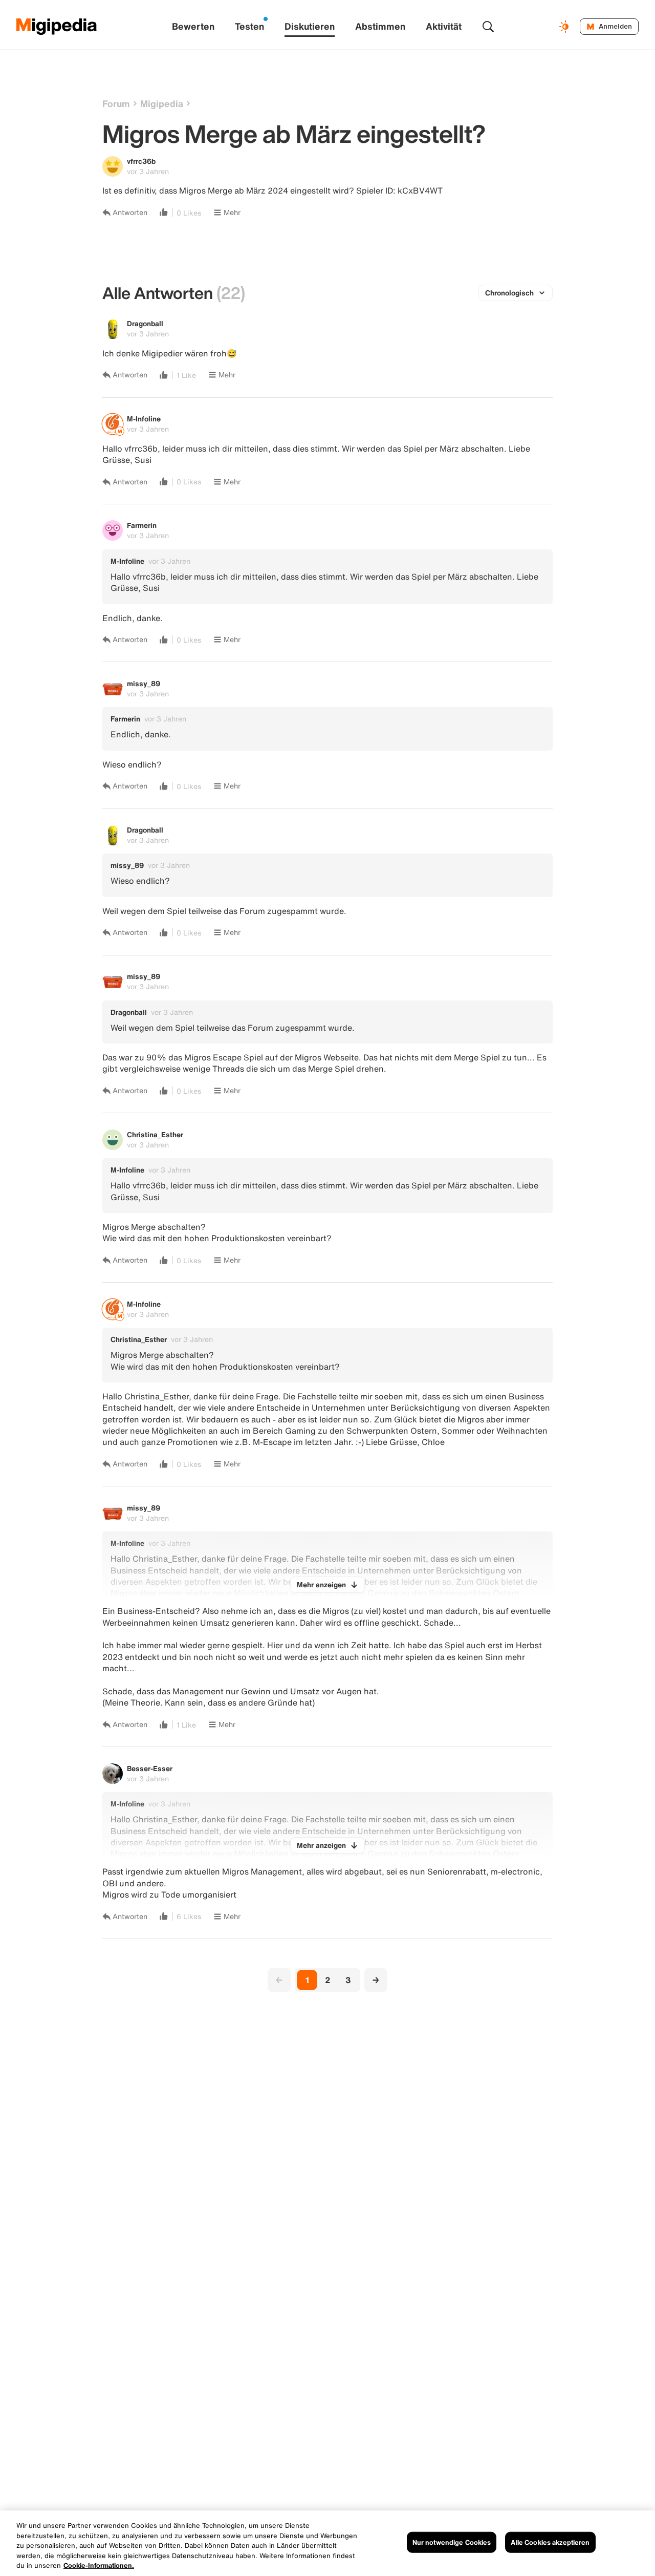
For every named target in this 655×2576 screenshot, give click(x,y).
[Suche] (488, 27)
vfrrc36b (141, 161)
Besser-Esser (150, 1768)
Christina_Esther (155, 1134)
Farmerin (142, 525)
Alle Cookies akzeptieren (550, 2542)
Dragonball (145, 323)
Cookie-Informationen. (99, 2566)
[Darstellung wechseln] (565, 27)
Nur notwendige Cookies (452, 2542)
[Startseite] (57, 27)
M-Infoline (144, 419)
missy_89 (144, 683)
